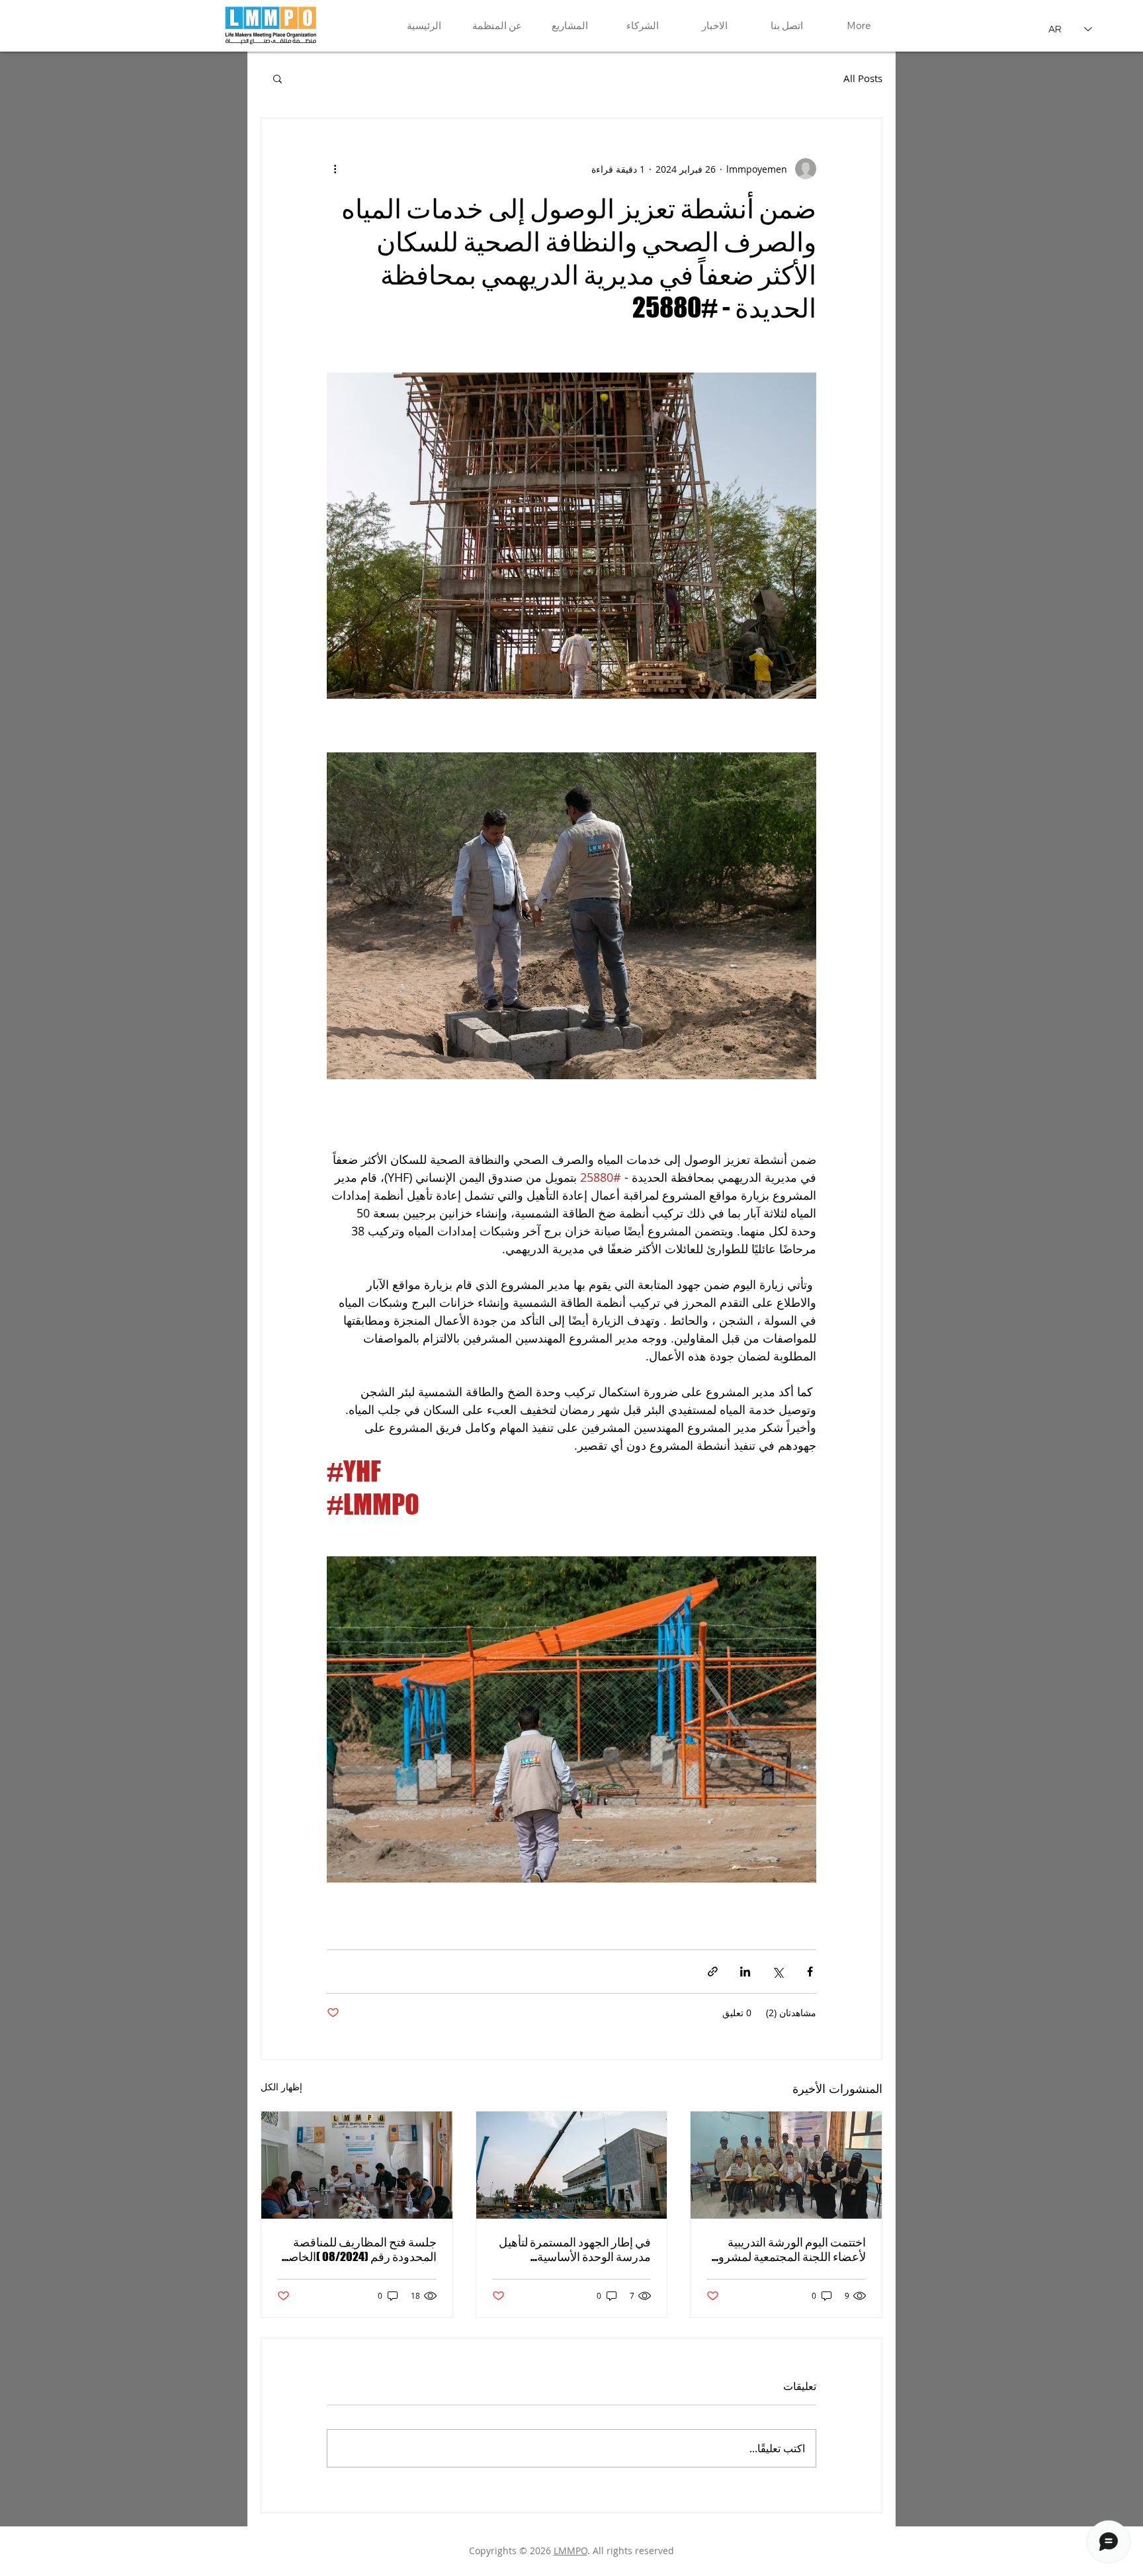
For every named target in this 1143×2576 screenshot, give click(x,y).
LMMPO (571, 2551)
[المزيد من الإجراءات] (335, 169)
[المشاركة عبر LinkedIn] (745, 1972)
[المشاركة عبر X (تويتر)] (778, 1972)
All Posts (863, 78)
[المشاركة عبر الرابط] (713, 1972)
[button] (277, 78)
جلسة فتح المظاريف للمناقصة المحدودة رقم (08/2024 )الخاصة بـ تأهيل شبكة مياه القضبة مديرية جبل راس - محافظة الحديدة (359, 2249)
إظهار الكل (281, 2087)
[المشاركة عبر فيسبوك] (810, 1972)
